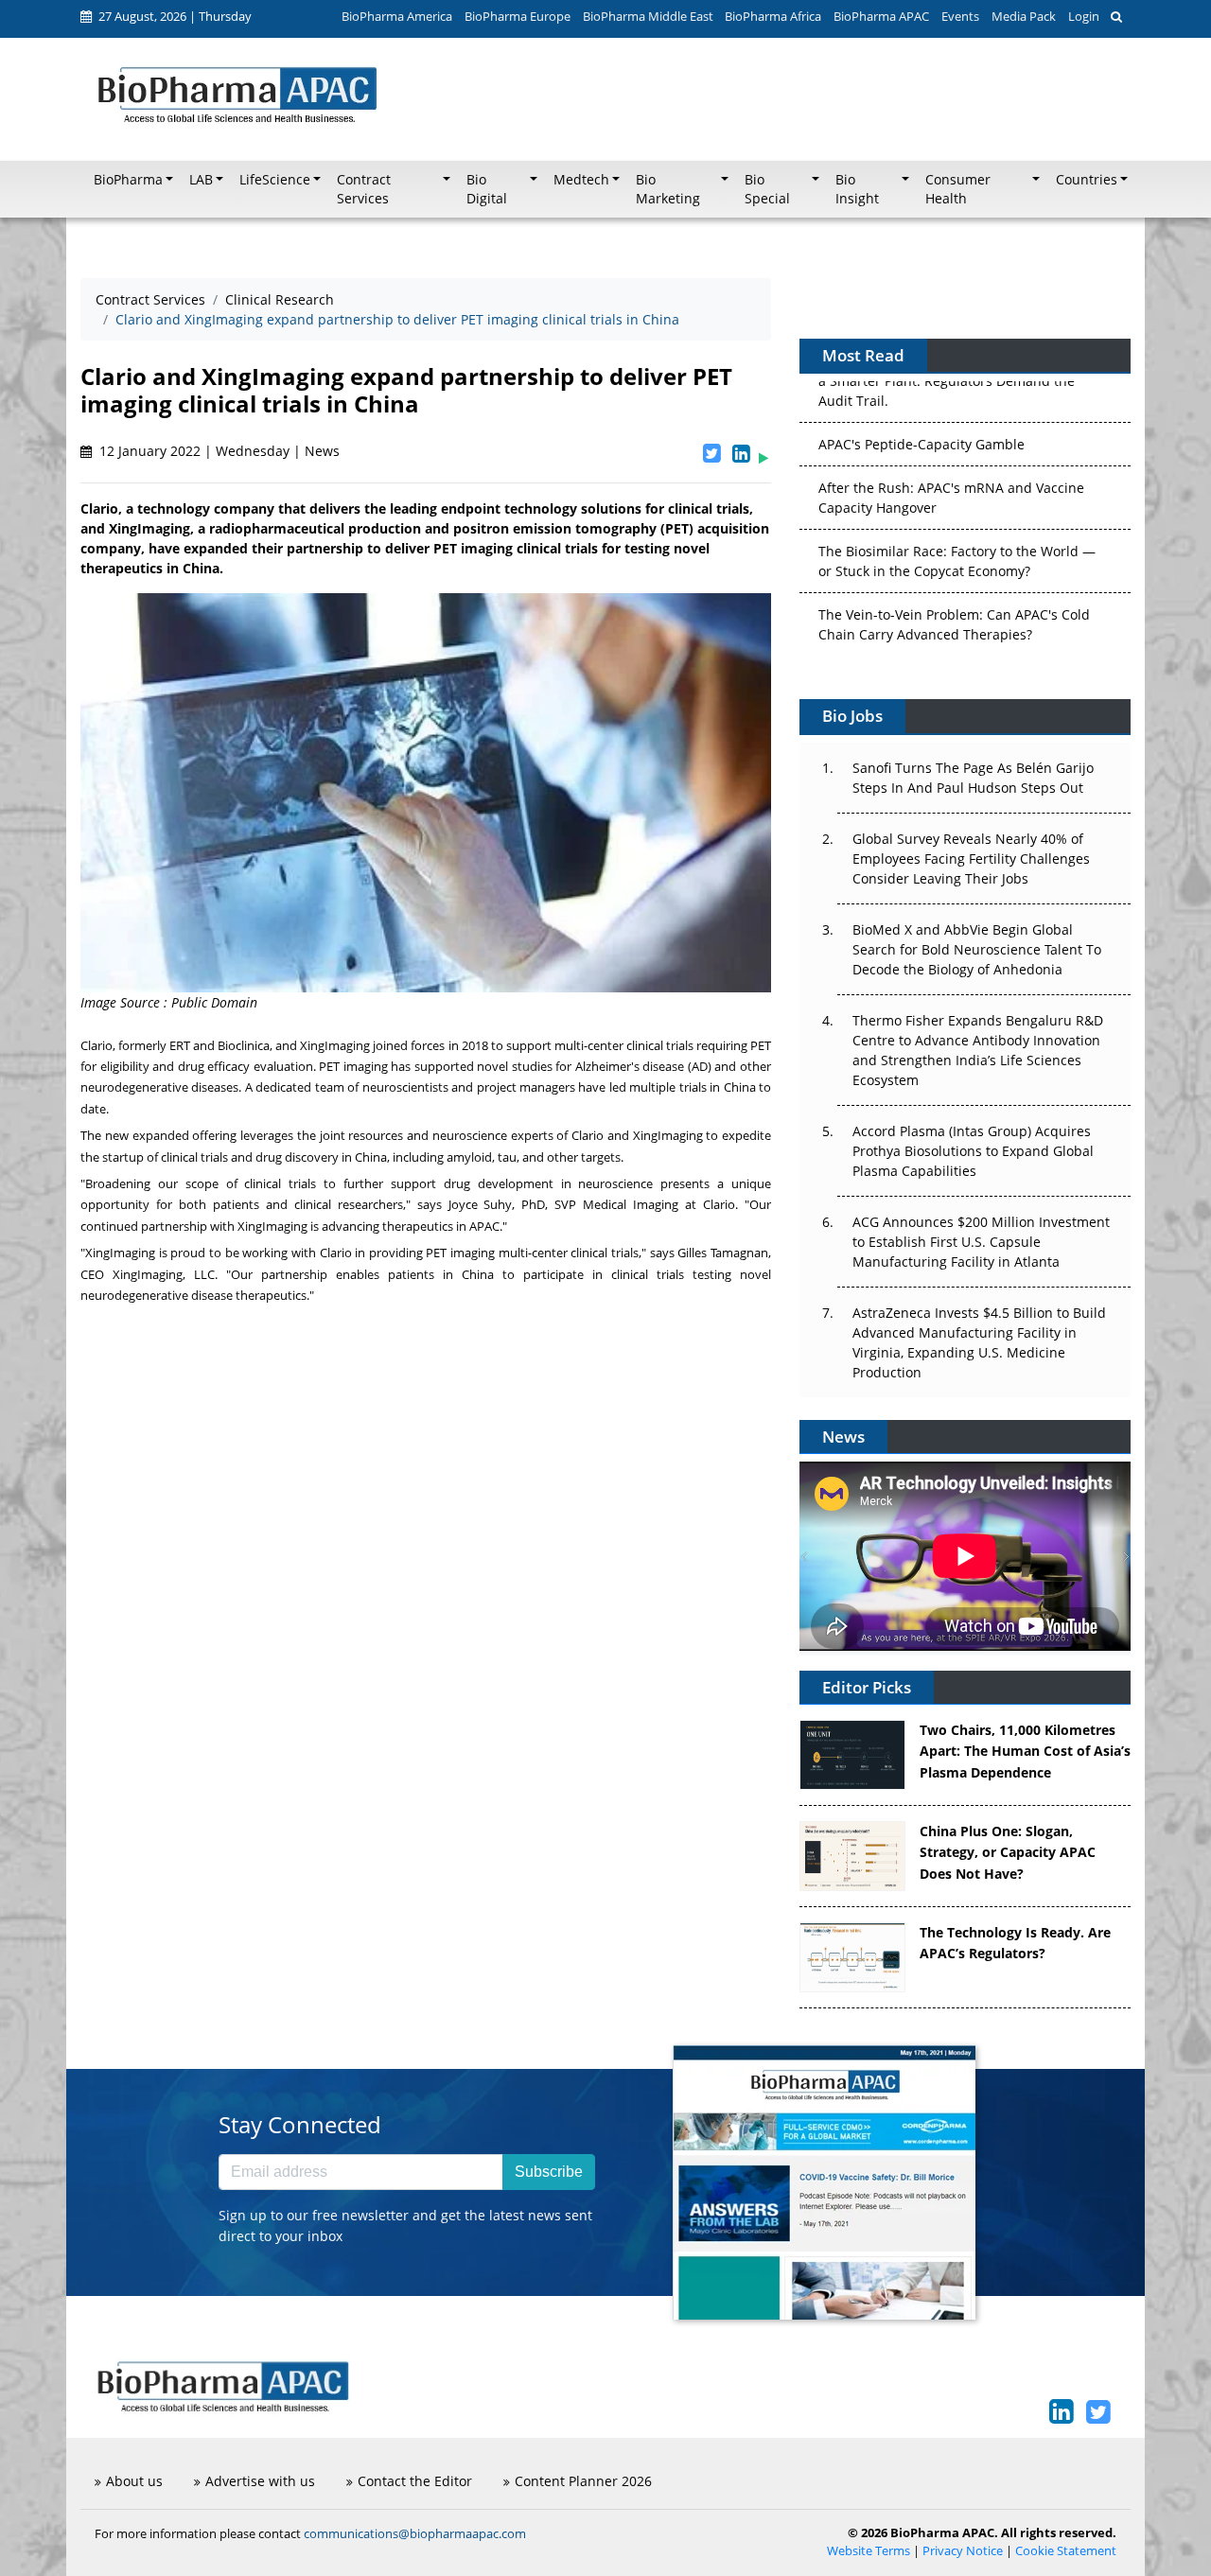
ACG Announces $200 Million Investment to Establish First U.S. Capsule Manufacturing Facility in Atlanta (981, 1242)
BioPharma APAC (881, 16)
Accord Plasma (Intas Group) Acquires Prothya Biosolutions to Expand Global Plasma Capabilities (973, 1151)
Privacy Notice (963, 2551)
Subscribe (549, 2172)
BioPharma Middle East (648, 16)
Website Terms (869, 2551)
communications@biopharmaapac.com (415, 2533)
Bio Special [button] (767, 189)
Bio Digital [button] (487, 189)
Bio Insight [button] (857, 189)
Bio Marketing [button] (668, 189)
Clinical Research (280, 299)
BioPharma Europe (518, 16)
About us (134, 2481)
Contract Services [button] (364, 189)
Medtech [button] (581, 180)
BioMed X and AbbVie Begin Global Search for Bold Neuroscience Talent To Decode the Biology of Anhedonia (977, 949)
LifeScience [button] (275, 180)
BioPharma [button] (128, 180)
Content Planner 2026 (583, 2481)
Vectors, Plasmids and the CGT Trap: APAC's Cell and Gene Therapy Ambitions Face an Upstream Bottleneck (956, 630)
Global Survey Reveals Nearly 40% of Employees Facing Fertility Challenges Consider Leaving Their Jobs (971, 859)
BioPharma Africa (773, 16)
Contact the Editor (415, 2481)
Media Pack (1024, 16)
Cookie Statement (1066, 2551)
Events (960, 16)
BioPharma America (397, 16)
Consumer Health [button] (958, 189)
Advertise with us (260, 2481)
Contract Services (150, 299)
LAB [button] (201, 180)
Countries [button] (1087, 180)
